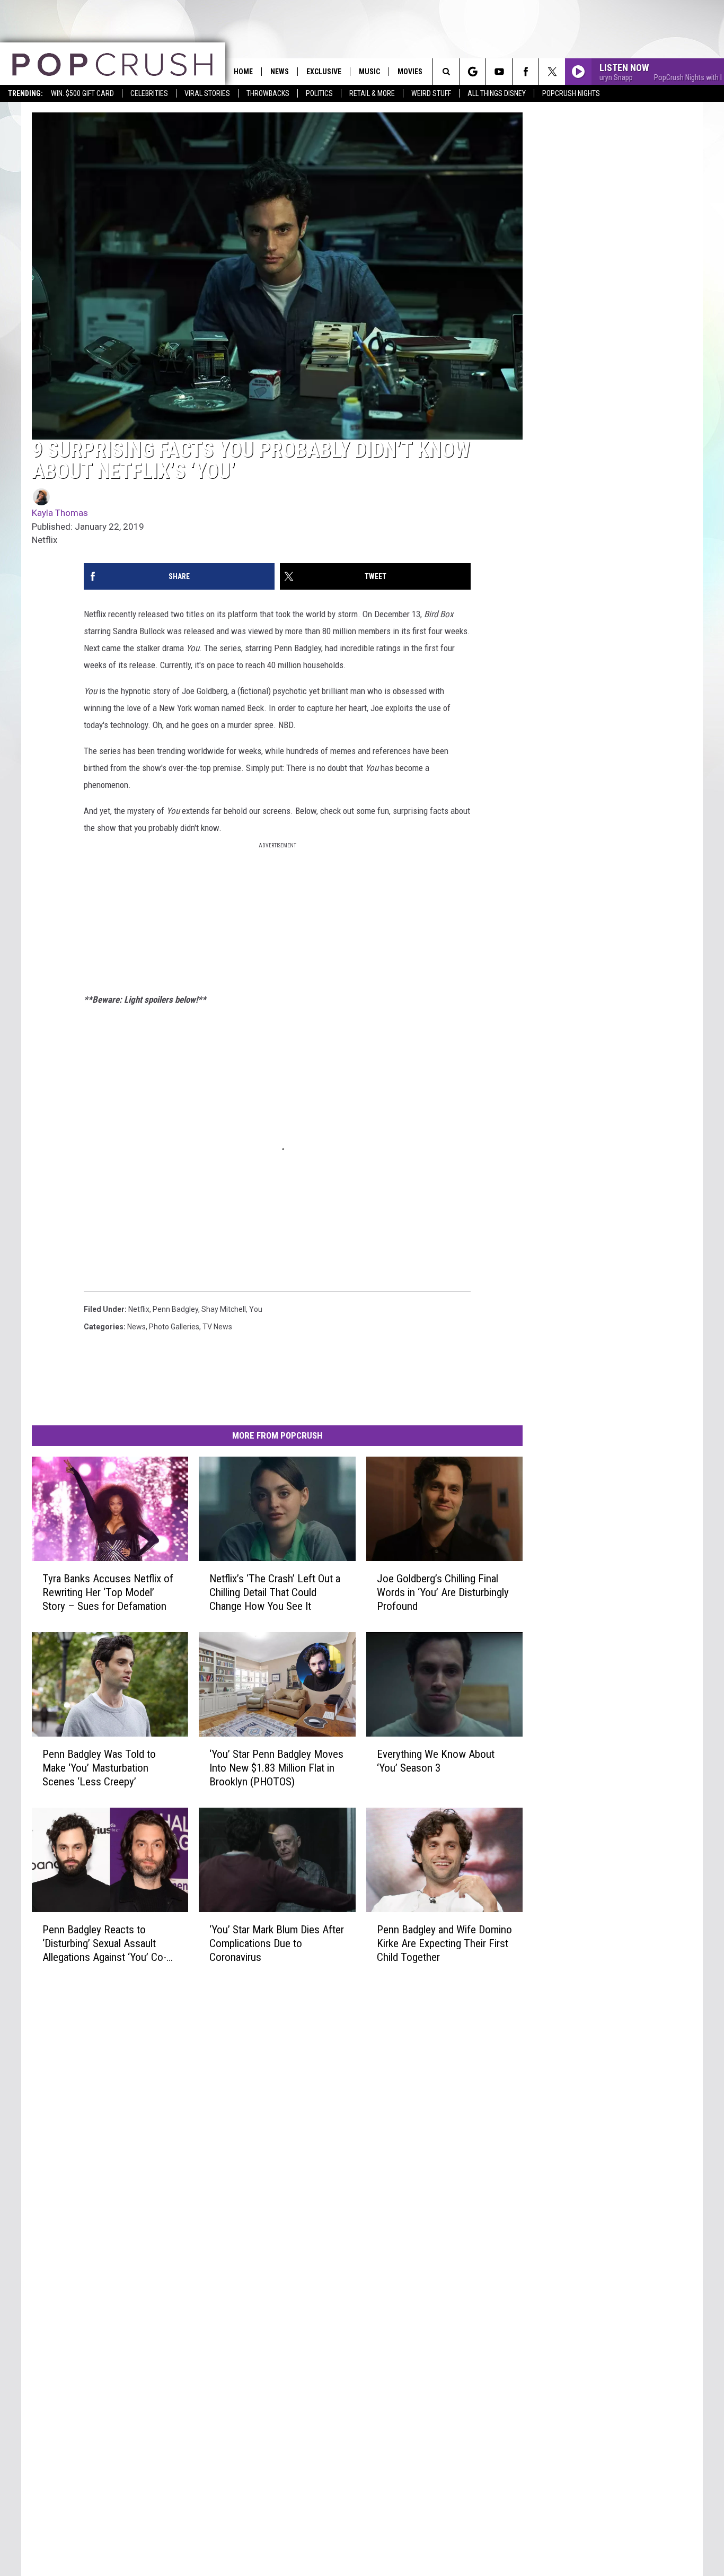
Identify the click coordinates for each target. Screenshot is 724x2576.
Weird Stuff (431, 93)
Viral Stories (207, 93)
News (280, 72)
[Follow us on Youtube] (499, 72)
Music (369, 72)
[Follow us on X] (552, 72)
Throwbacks (268, 93)
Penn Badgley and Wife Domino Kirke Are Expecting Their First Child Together (444, 1943)
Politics (319, 93)
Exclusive (324, 72)
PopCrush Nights (571, 93)
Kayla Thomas (60, 513)
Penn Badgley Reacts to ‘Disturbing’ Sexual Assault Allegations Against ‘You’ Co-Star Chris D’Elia (104, 1944)
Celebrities (149, 93)
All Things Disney (497, 93)
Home (243, 72)
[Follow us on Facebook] (526, 72)
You (256, 1309)
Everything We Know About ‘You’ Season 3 (436, 1761)
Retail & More (372, 93)
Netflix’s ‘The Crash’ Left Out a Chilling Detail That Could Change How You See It (275, 1592)
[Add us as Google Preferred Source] (473, 72)
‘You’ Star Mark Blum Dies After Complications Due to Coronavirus (277, 1943)
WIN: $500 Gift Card (82, 93)
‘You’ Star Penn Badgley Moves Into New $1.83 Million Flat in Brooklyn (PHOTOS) (276, 1768)
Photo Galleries (174, 1327)
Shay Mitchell (224, 1309)
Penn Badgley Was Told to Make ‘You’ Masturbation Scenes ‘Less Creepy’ (99, 1768)
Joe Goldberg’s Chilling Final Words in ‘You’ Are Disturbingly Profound (443, 1592)
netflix (139, 1309)
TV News (217, 1327)
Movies (410, 72)
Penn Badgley (175, 1309)
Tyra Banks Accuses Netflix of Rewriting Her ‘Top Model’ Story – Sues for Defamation (108, 1592)
